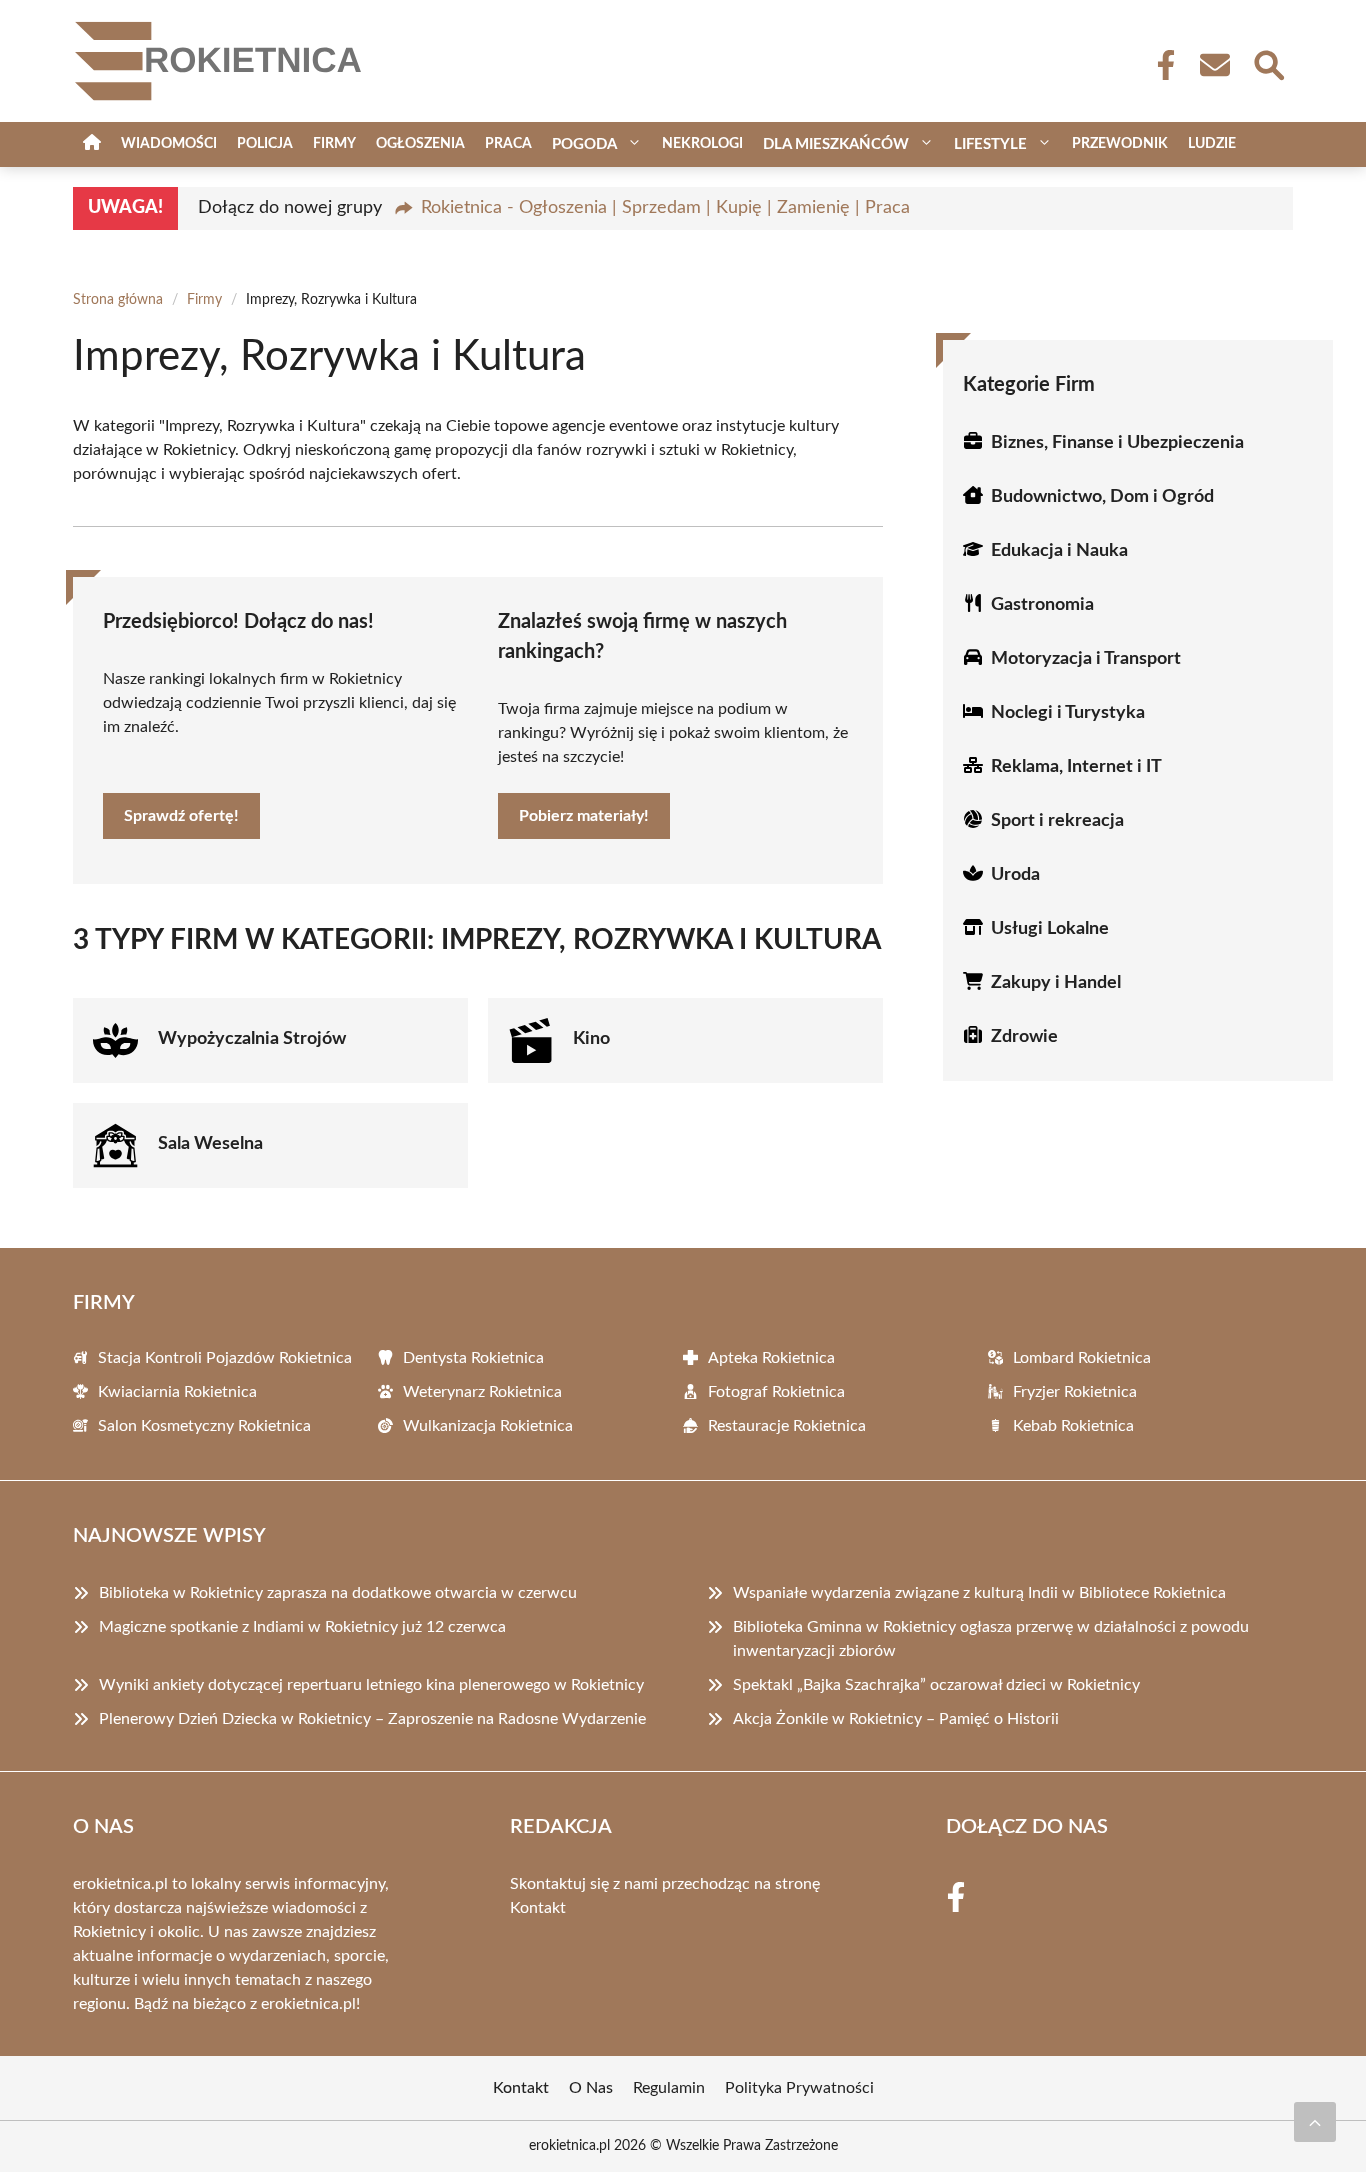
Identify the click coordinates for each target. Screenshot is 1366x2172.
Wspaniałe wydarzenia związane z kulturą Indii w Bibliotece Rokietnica (979, 1593)
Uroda (1015, 875)
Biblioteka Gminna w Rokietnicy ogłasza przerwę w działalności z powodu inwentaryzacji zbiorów (991, 1639)
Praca (508, 144)
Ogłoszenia (420, 144)
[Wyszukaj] (1268, 63)
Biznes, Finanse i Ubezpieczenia (1117, 443)
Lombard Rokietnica (1082, 1358)
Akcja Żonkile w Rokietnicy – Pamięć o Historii (896, 1719)
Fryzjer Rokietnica (1075, 1392)
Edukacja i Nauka (1059, 551)
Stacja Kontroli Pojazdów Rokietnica (225, 1358)
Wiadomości (169, 144)
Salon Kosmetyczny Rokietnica (204, 1426)
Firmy (334, 144)
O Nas (591, 2088)
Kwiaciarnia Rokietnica (177, 1392)
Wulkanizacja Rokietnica (488, 1426)
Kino (591, 1039)
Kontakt (538, 1908)
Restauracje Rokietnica (787, 1426)
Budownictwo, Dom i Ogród (1102, 497)
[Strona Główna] (92, 144)
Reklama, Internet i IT (1076, 767)
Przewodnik (1120, 144)
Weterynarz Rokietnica (482, 1392)
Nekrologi (702, 144)
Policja (265, 144)
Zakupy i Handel (1056, 983)
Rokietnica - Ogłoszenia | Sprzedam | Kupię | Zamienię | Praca (665, 208)
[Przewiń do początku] (1315, 2122)
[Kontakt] (1214, 65)
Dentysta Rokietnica (473, 1358)
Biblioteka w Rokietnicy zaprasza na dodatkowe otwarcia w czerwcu (338, 1593)
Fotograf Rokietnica (776, 1392)
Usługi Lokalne (1050, 929)
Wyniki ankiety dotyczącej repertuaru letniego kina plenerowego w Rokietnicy (371, 1685)
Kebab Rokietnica (1073, 1426)
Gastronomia (1042, 605)
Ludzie (1212, 144)
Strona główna (118, 300)
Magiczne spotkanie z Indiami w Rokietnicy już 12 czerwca (302, 1627)
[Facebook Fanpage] (1160, 65)
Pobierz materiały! (584, 816)
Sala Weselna (210, 1144)
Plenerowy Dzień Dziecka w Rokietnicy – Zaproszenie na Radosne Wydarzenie (372, 1719)
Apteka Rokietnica (771, 1358)
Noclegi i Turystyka (1068, 713)
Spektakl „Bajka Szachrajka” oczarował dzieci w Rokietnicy (936, 1685)
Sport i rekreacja (1057, 821)
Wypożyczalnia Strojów (252, 1039)
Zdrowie (1024, 1037)
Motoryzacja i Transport (1086, 659)
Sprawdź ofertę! (181, 816)
